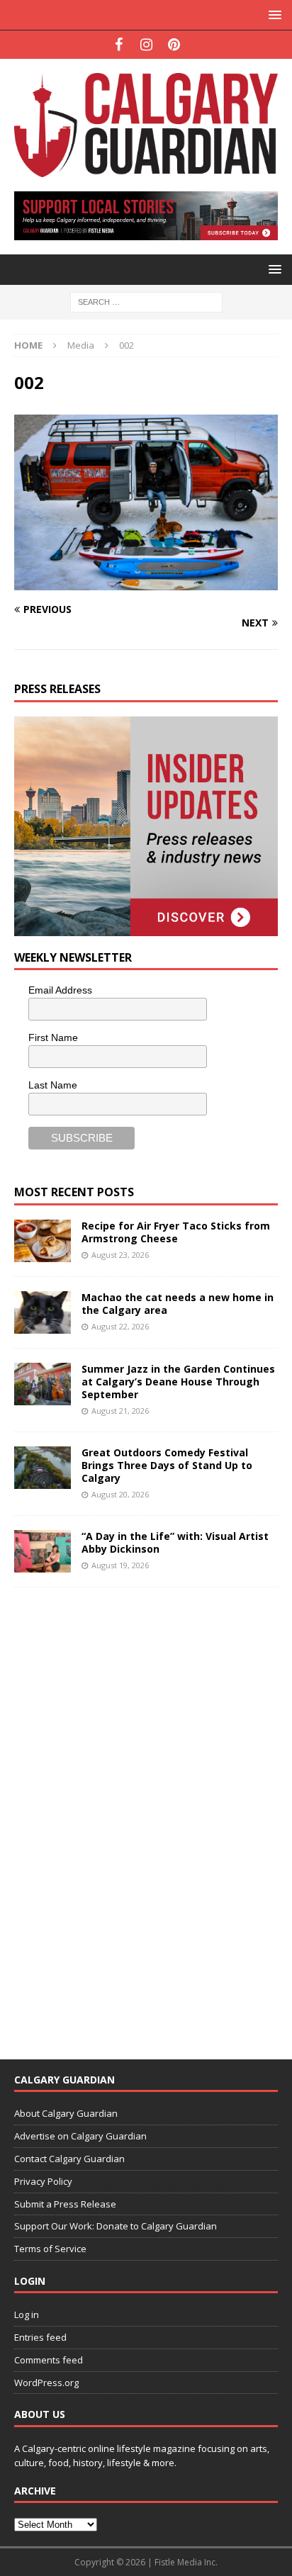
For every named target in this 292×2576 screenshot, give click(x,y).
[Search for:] (146, 302)
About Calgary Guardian (66, 2113)
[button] (273, 15)
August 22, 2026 (120, 1326)
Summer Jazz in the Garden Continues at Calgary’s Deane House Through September (178, 1382)
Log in (27, 2315)
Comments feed (49, 2360)
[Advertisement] (120, 1814)
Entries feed (40, 2337)
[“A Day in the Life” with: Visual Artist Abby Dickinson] (43, 1551)
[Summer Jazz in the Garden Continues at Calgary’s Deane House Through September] (43, 1384)
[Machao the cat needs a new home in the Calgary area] (43, 1312)
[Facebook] (119, 45)
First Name (53, 1037)
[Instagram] (146, 45)
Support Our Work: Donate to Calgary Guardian (116, 2226)
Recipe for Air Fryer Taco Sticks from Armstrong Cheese (176, 1232)
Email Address (60, 990)
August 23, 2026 (120, 1255)
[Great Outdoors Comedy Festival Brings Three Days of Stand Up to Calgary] (43, 1468)
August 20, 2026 (120, 1494)
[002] (146, 581)
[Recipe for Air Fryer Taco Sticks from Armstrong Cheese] (43, 1241)
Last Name (53, 1085)
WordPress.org (46, 2383)
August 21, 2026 (120, 1411)
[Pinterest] (174, 45)
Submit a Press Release (65, 2204)
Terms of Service (50, 2249)
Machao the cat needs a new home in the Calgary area (178, 1304)
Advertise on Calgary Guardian (80, 2136)
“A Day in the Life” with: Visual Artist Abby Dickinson (175, 1542)
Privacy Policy (43, 2181)
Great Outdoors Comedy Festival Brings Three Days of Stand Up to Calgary (167, 1465)
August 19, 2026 (120, 1565)
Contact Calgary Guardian (69, 2159)
